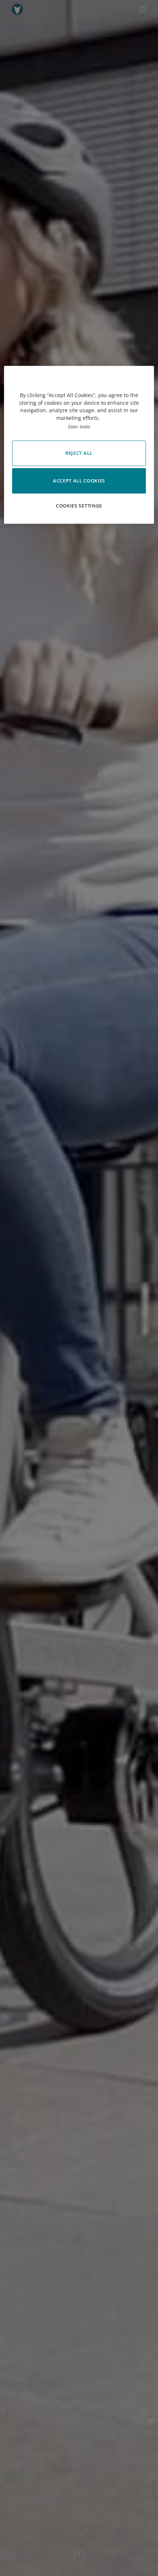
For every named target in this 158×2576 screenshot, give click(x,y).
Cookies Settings (79, 506)
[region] (79, 445)
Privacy (73, 426)
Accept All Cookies (79, 481)
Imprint (85, 426)
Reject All (79, 453)
